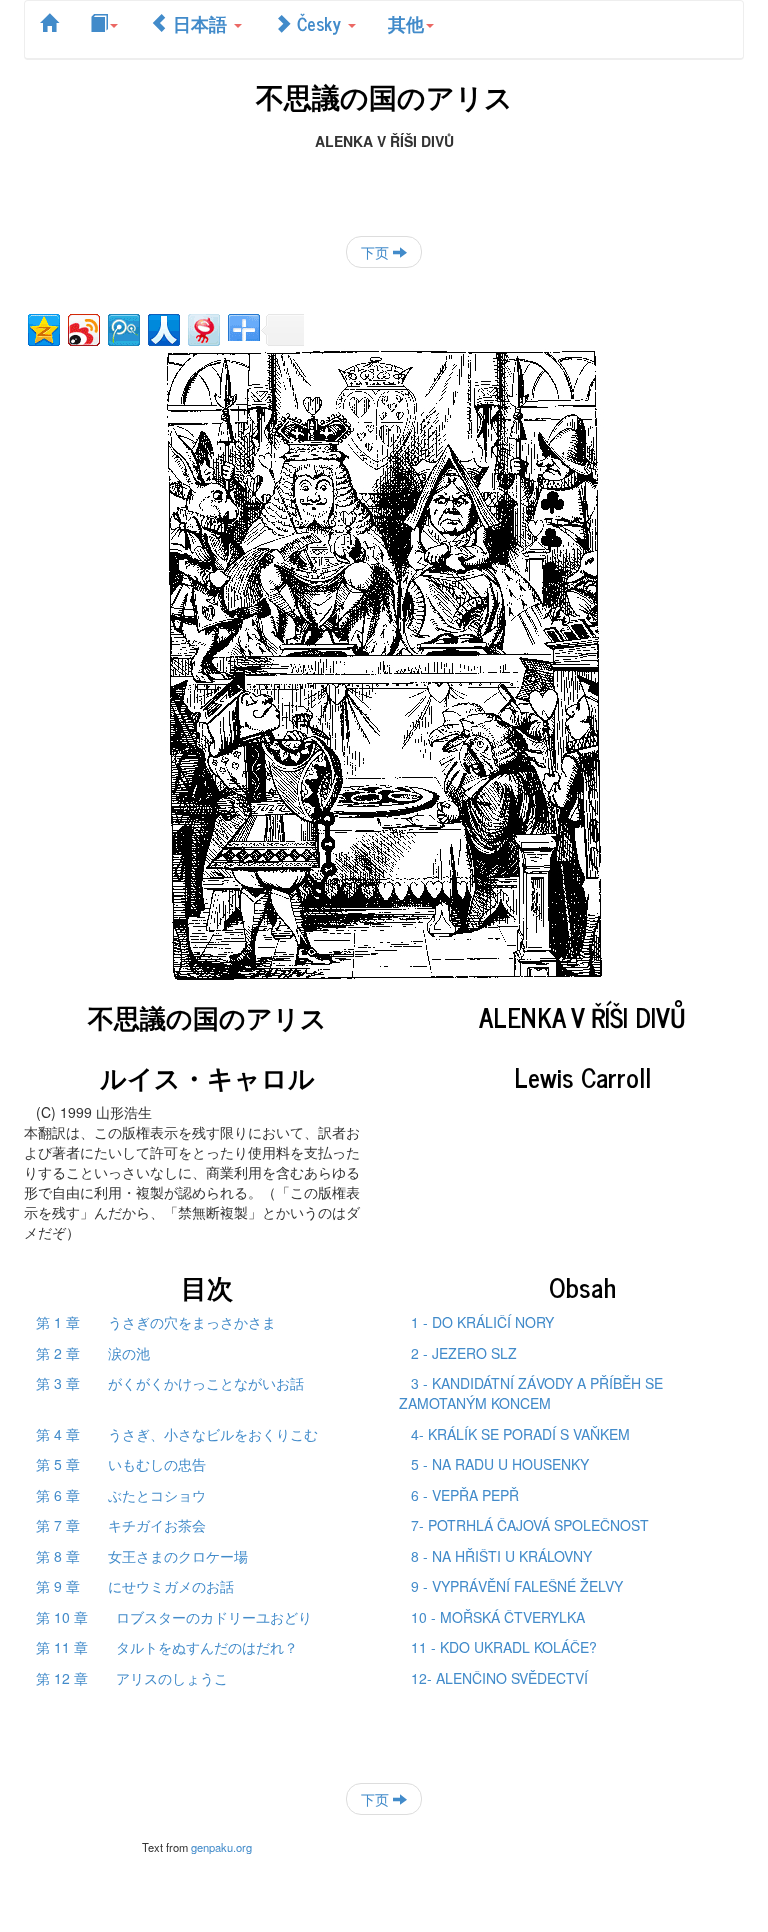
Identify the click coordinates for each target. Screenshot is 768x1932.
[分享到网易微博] (202, 327)
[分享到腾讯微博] (122, 327)
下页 (377, 252)
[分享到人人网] (162, 327)
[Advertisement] (384, 181)
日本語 (200, 23)
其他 (406, 23)
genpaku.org (221, 1847)
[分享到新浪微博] (82, 327)
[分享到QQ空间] (42, 327)
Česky (319, 23)
